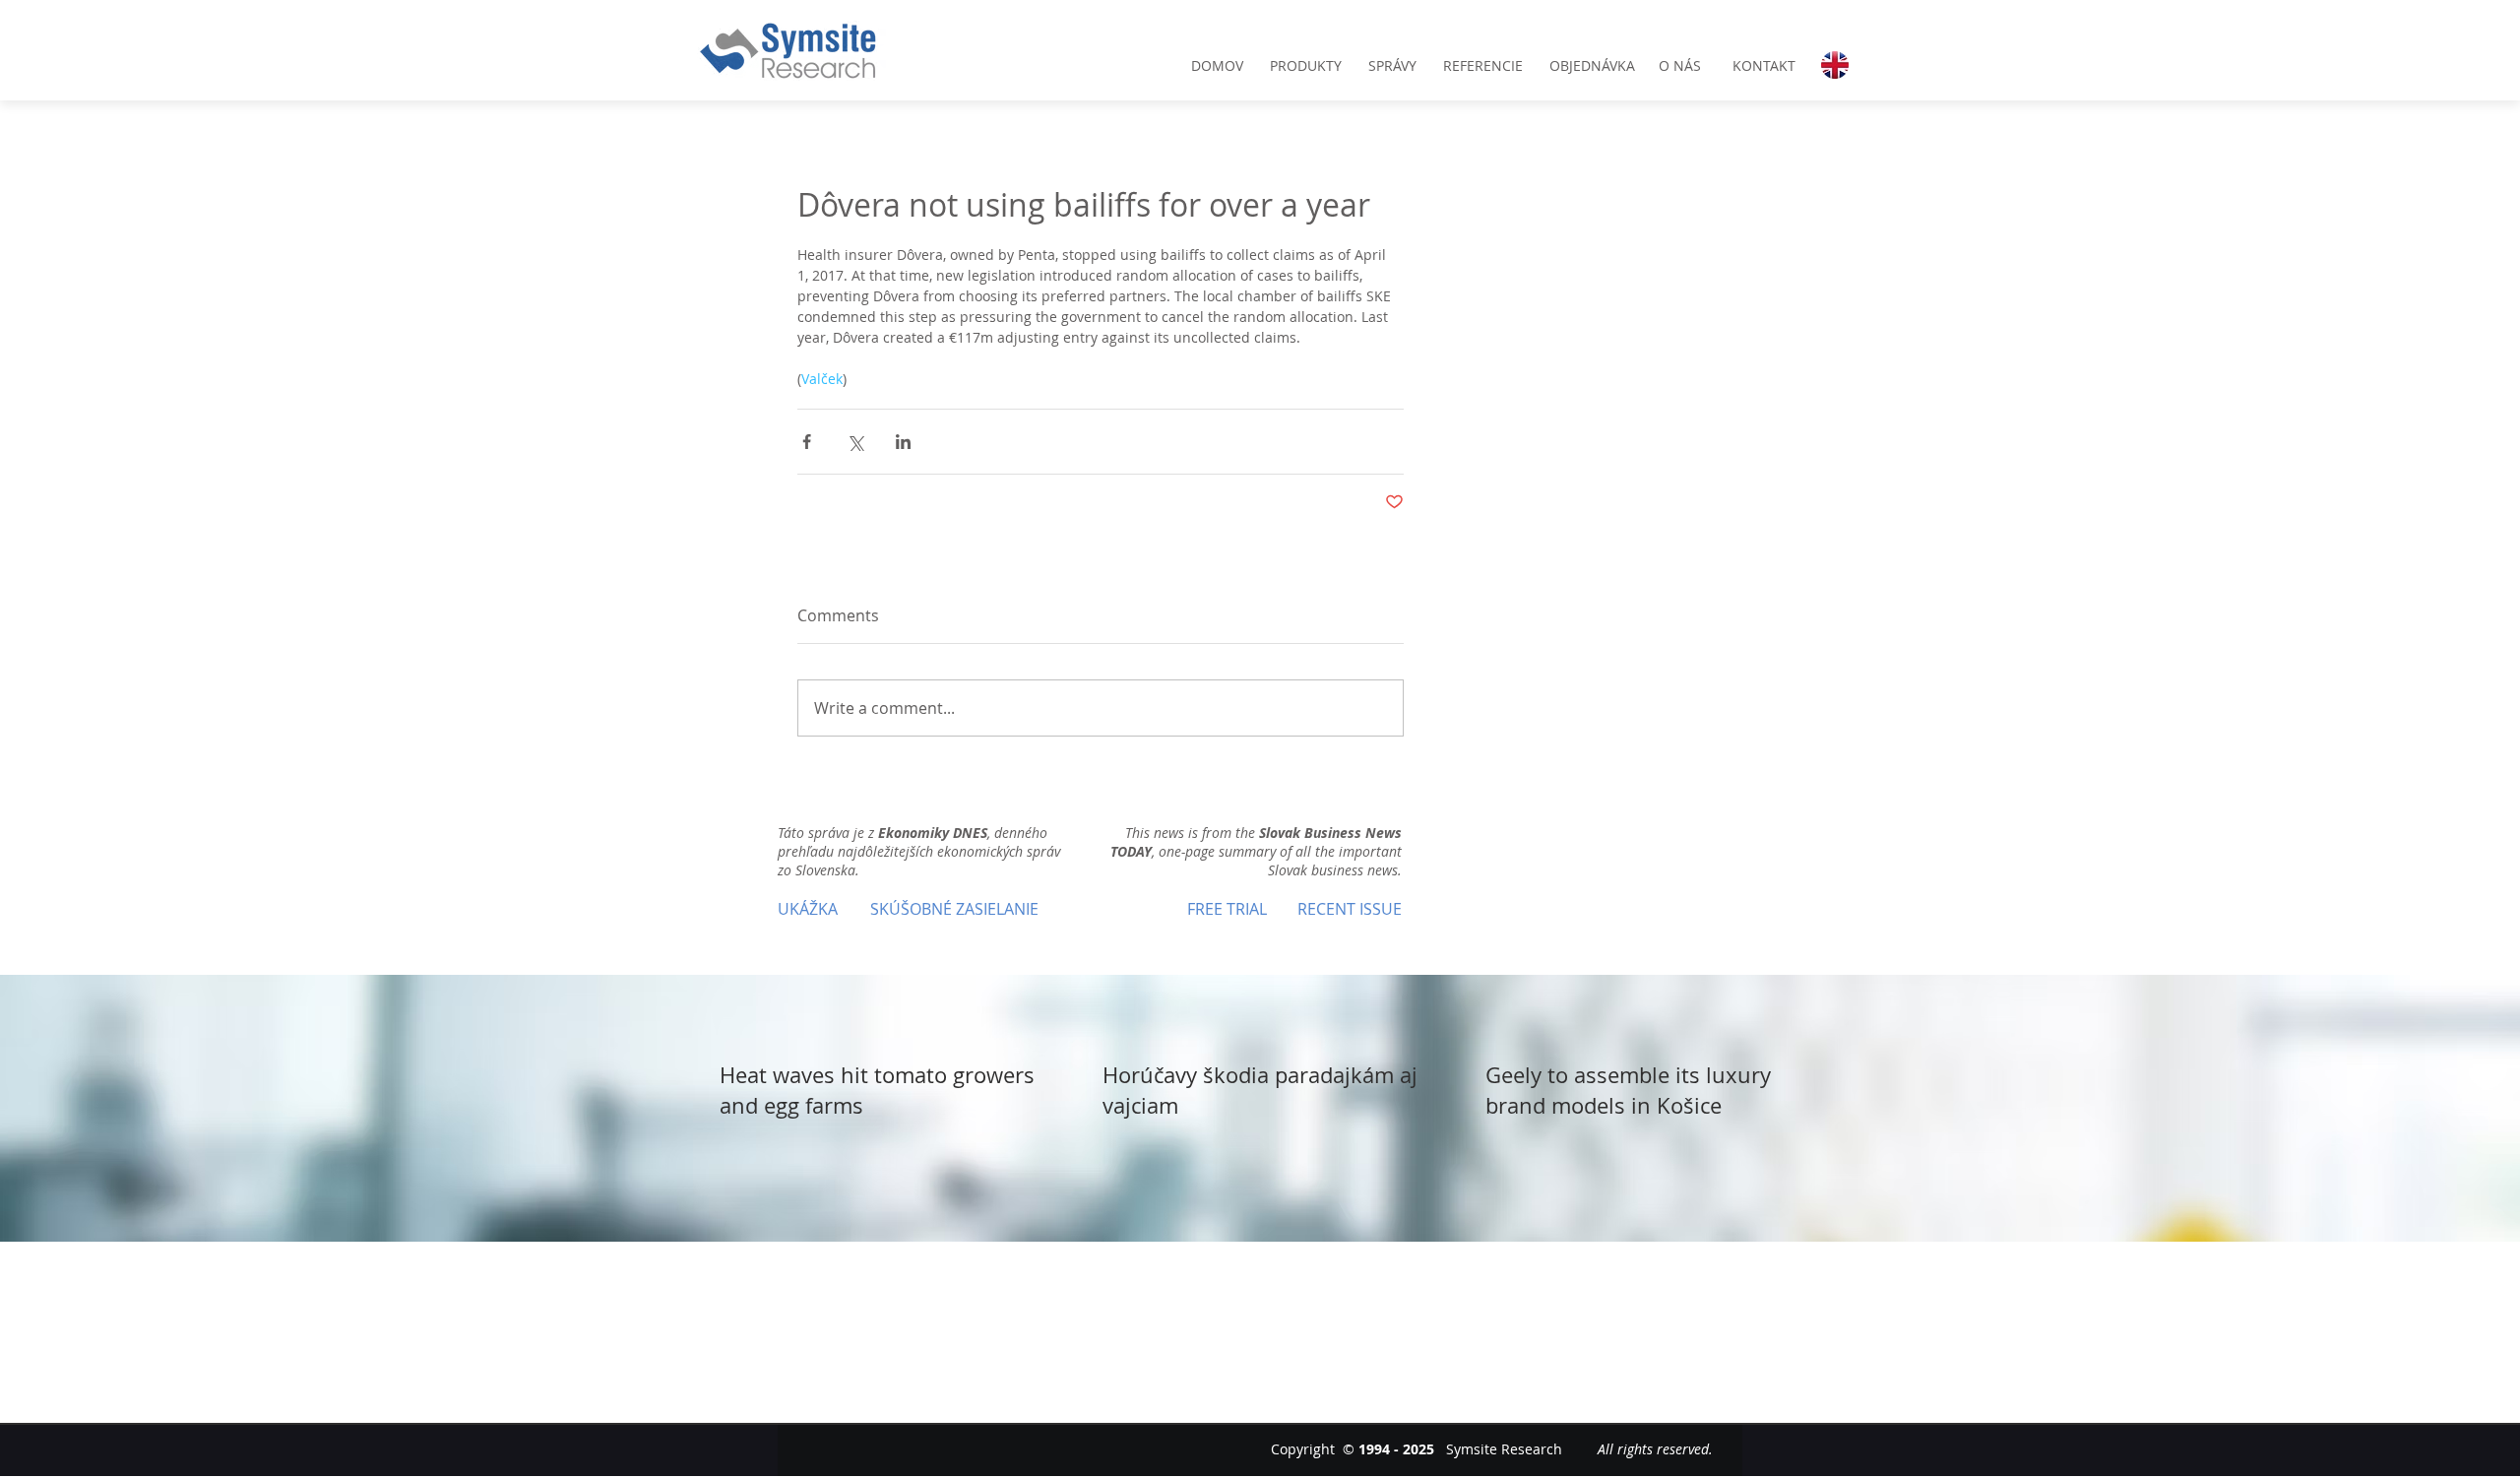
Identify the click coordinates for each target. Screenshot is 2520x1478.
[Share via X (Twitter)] (855, 442)
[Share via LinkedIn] (903, 442)
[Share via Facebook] (807, 442)
